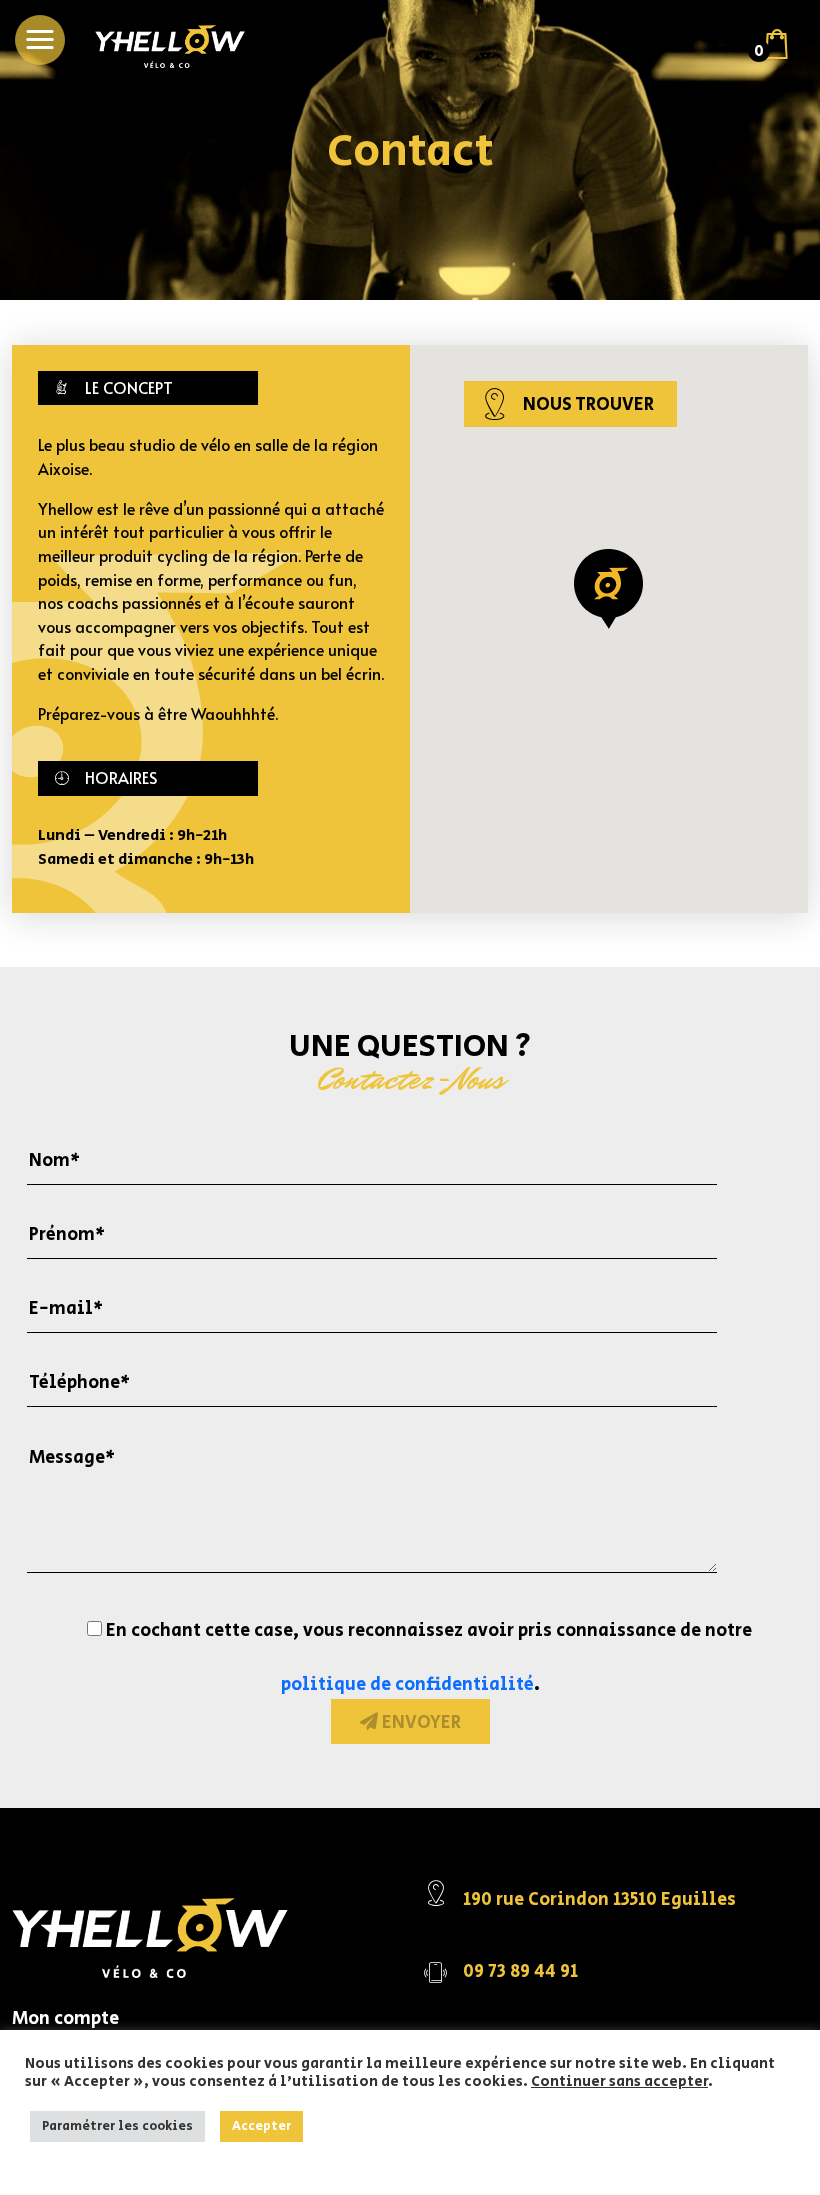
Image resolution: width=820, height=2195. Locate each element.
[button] (40, 40)
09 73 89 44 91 (520, 1972)
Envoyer (419, 1723)
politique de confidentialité (407, 1685)
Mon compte (65, 2019)
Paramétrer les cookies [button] (117, 2126)
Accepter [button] (261, 2126)
